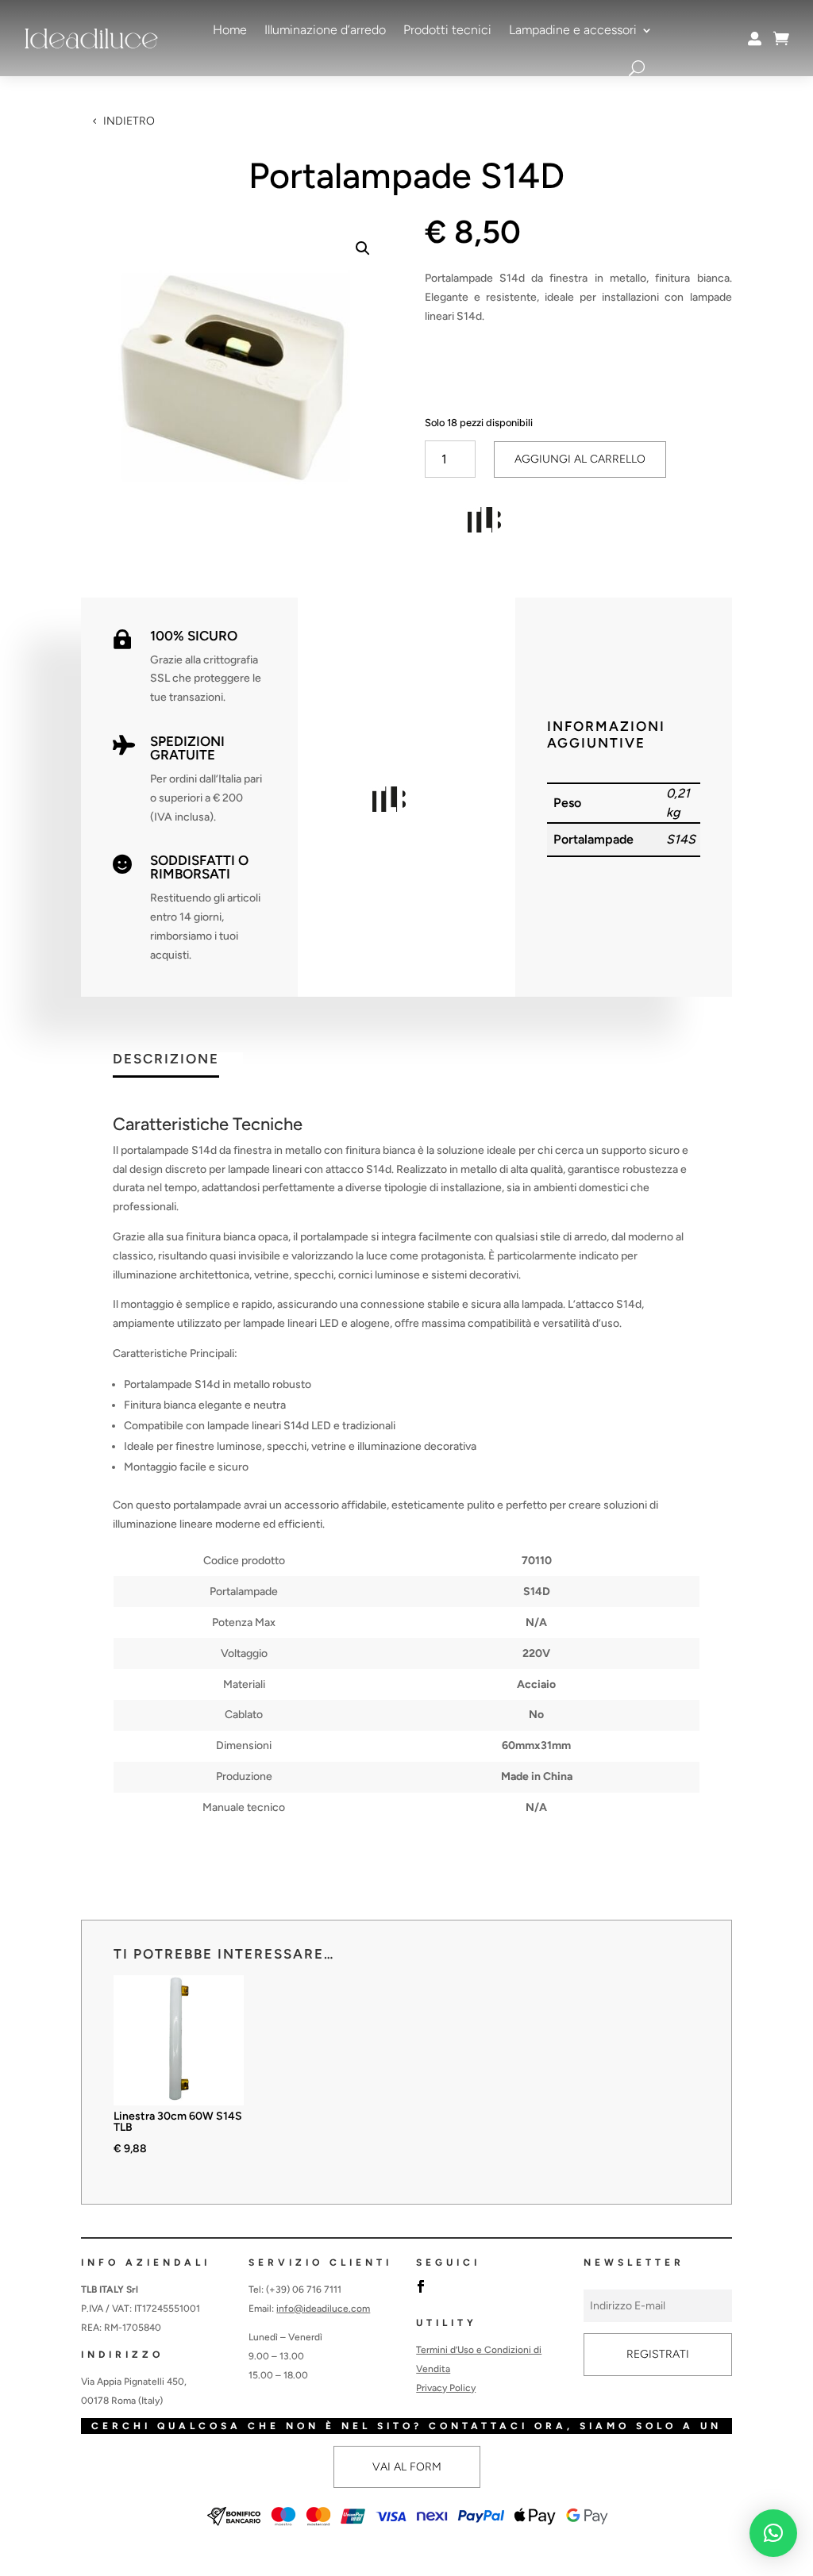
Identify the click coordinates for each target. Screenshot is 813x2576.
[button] (363, 248)
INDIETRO (129, 121)
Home (230, 30)
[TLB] (484, 523)
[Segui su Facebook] (421, 2286)
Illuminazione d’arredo (325, 30)
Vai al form (407, 2467)
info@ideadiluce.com (323, 2309)
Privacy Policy (446, 2388)
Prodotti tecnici (447, 30)
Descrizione (166, 1059)
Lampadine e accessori (573, 30)
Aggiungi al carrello (580, 459)
